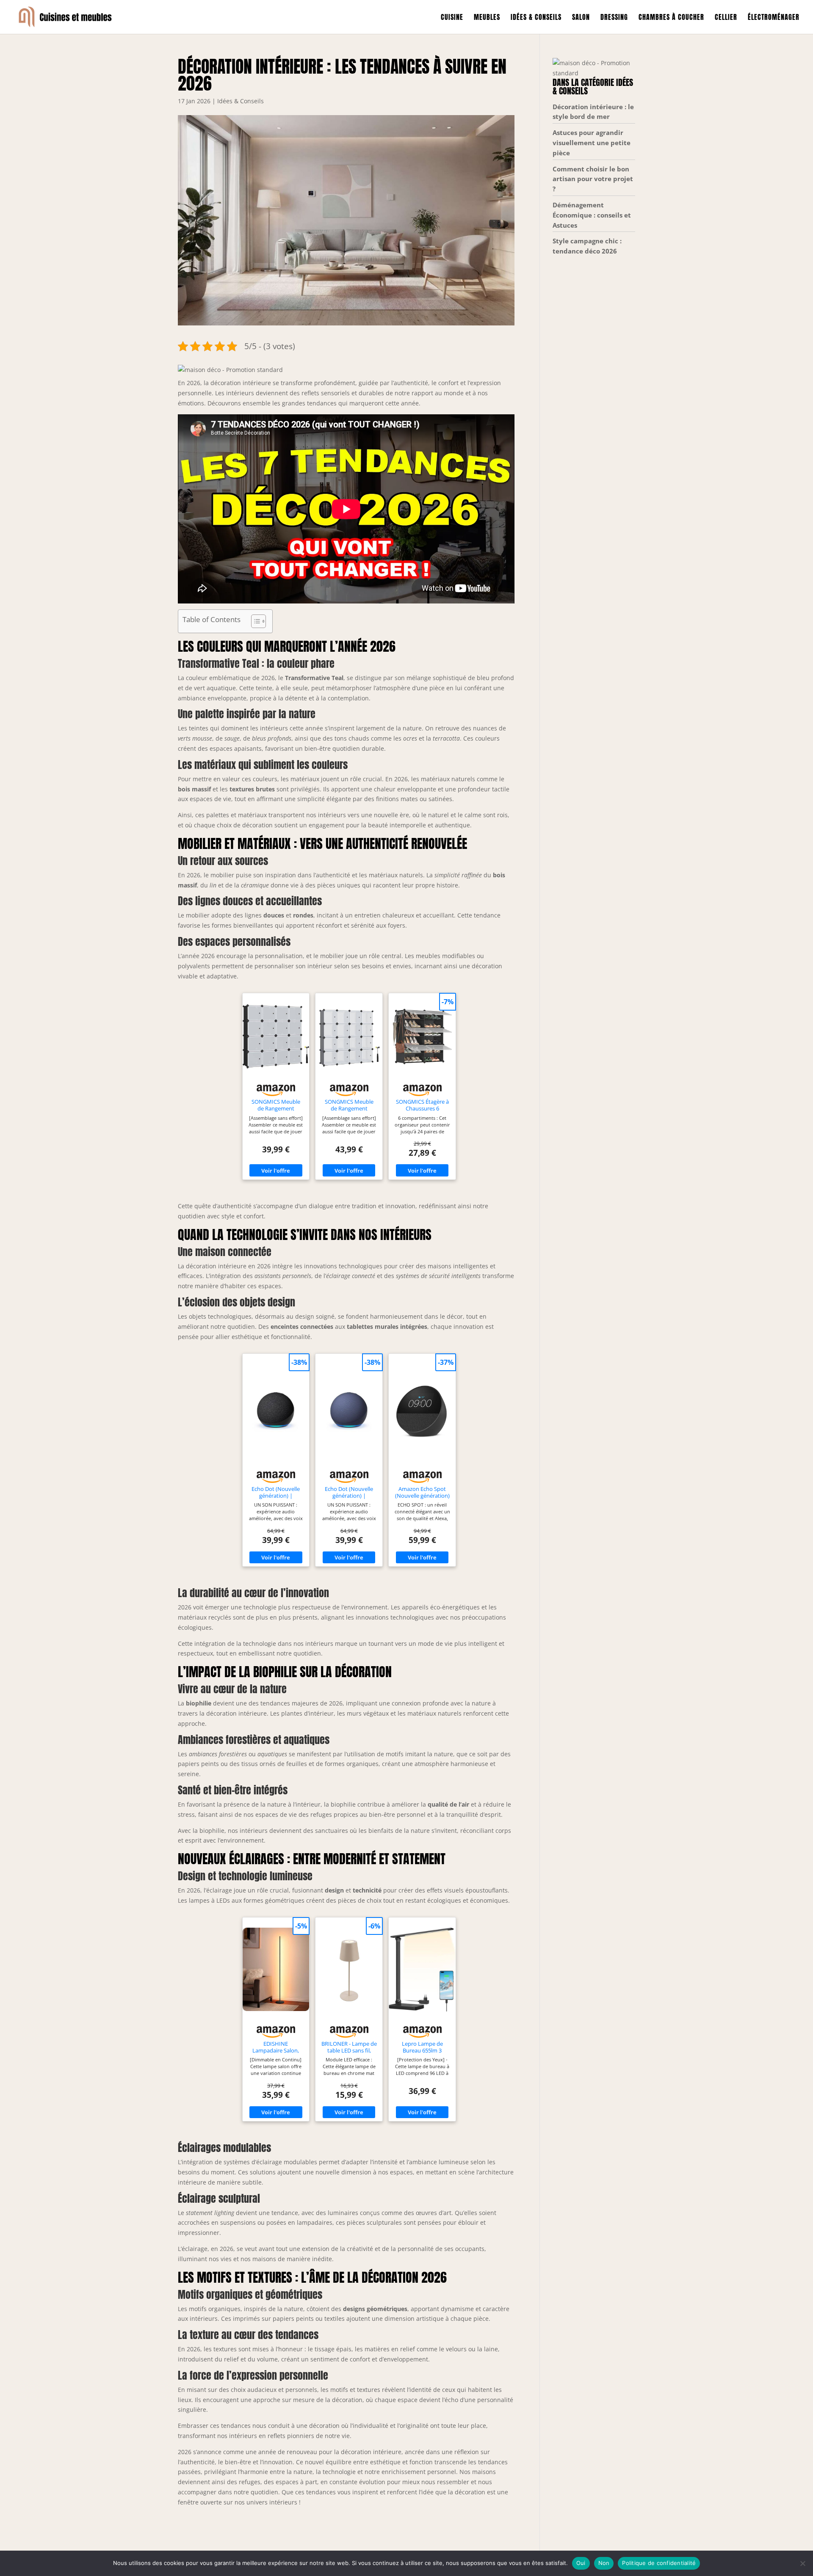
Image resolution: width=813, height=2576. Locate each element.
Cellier (726, 18)
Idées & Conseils (536, 18)
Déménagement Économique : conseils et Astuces (592, 215)
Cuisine (452, 18)
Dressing (614, 18)
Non (604, 2563)
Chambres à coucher (671, 18)
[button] (230, 370)
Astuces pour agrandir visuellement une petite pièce (592, 143)
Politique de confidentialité (659, 2563)
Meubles (487, 18)
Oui (581, 2563)
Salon (581, 18)
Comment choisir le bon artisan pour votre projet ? (593, 179)
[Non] (802, 2563)
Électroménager (774, 18)
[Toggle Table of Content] (254, 621)
